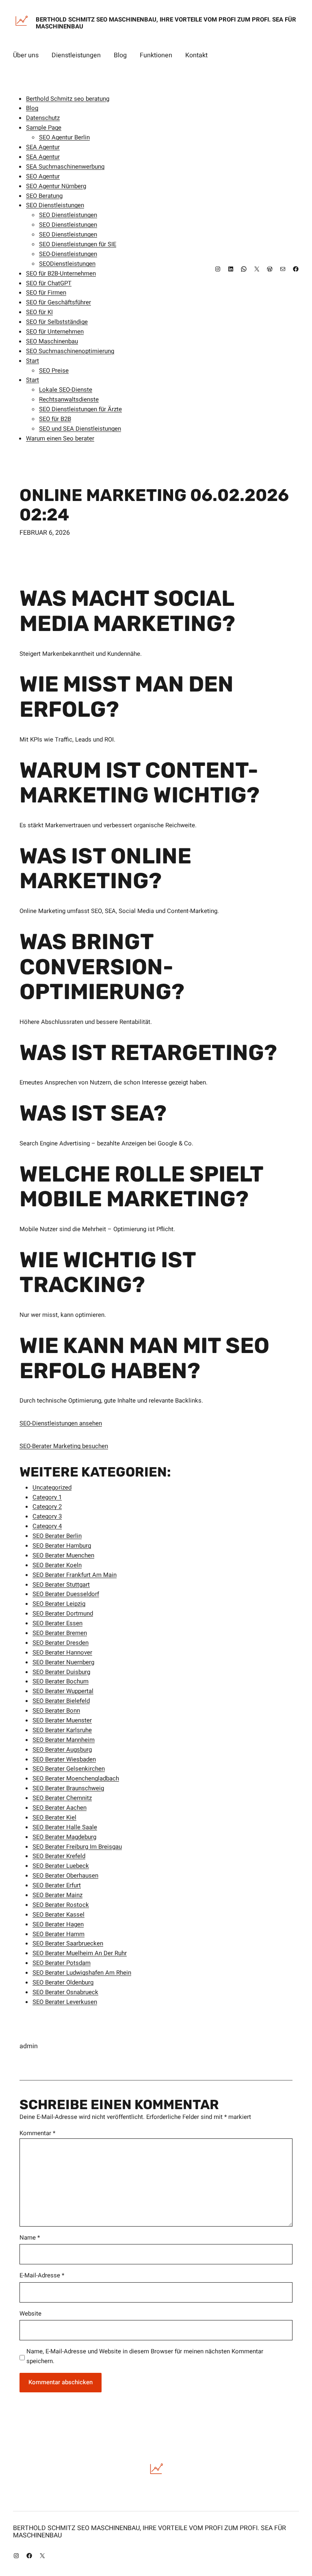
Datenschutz (43, 118)
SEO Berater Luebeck (61, 1866)
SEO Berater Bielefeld (61, 1701)
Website (30, 2314)
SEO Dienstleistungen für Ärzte (80, 409)
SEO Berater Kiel (54, 1817)
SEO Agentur (43, 176)
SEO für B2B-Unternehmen (61, 273)
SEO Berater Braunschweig (68, 1788)
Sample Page (44, 128)
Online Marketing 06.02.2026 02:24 (154, 505)
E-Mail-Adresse (42, 2275)
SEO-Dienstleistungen (68, 254)
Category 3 (47, 1516)
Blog (32, 108)
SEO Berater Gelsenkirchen (69, 1769)
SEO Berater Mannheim (64, 1740)
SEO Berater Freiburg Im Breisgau (77, 1847)
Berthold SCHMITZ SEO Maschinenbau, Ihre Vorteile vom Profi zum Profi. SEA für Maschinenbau (166, 23)
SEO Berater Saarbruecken (68, 1943)
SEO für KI (39, 312)
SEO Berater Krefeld (59, 1856)
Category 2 (47, 1507)
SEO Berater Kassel (58, 1915)
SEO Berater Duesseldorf (66, 1594)
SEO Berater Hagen (58, 1924)
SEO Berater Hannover (62, 1652)
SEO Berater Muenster (62, 1720)
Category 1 (47, 1497)
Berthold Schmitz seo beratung (68, 99)
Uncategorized (52, 1487)
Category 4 (47, 1526)
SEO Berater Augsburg (62, 1750)
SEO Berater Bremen (60, 1633)
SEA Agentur (43, 147)
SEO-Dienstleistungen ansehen (61, 1423)
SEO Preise (54, 371)
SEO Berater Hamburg (62, 1546)
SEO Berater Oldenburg (63, 1982)
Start (32, 361)
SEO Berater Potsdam (62, 1963)
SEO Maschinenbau (52, 341)
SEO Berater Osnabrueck (65, 1992)
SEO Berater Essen (57, 1623)
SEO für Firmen (46, 293)
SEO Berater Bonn (56, 1711)
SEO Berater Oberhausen (65, 1876)
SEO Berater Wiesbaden (64, 1759)
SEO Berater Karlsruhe (62, 1730)
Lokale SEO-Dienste (66, 390)
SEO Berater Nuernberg (63, 1662)
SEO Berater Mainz (57, 1895)
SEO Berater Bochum (61, 1681)
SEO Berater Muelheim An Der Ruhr (80, 1953)
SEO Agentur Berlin (64, 137)
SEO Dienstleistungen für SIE (78, 244)
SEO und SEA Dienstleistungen (80, 429)
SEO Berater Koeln (57, 1565)
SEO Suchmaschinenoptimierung (70, 351)
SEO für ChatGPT (49, 283)
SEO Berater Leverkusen (65, 2002)
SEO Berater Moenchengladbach (76, 1778)
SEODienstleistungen (67, 264)
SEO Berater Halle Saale (65, 1827)
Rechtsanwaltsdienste (69, 399)
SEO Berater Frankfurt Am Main (75, 1575)
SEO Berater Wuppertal (63, 1691)
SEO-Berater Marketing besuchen (64, 1446)
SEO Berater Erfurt (57, 1885)
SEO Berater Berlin (57, 1536)
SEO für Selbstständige (57, 322)
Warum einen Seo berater (60, 438)
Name (30, 2238)
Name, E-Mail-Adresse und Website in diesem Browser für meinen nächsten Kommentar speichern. (145, 2356)
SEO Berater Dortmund (63, 1613)
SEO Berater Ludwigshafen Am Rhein (82, 1973)
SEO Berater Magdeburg (64, 1837)
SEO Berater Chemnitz (62, 1798)
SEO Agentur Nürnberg (56, 186)
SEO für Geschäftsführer (58, 302)
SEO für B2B (55, 419)
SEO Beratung (44, 196)
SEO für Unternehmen (55, 332)
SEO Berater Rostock (61, 1905)
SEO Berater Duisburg (61, 1672)
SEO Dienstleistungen (55, 205)
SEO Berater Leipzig (59, 1604)
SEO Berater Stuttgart (61, 1585)
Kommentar (37, 2133)
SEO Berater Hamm (58, 1934)
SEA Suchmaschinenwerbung (65, 167)
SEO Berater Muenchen (63, 1555)
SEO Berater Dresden (61, 1643)
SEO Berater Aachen (60, 1808)
